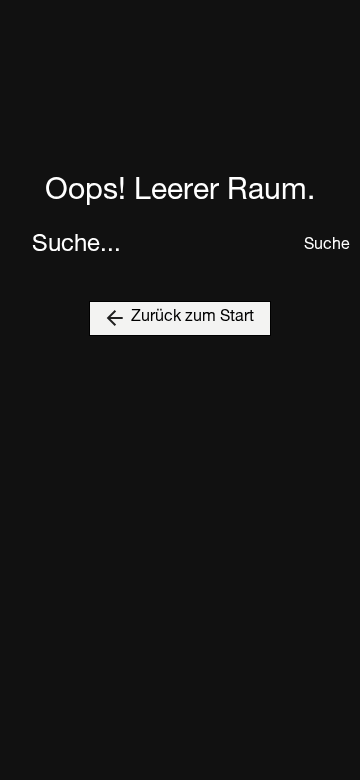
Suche (316, 246)
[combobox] (162, 246)
